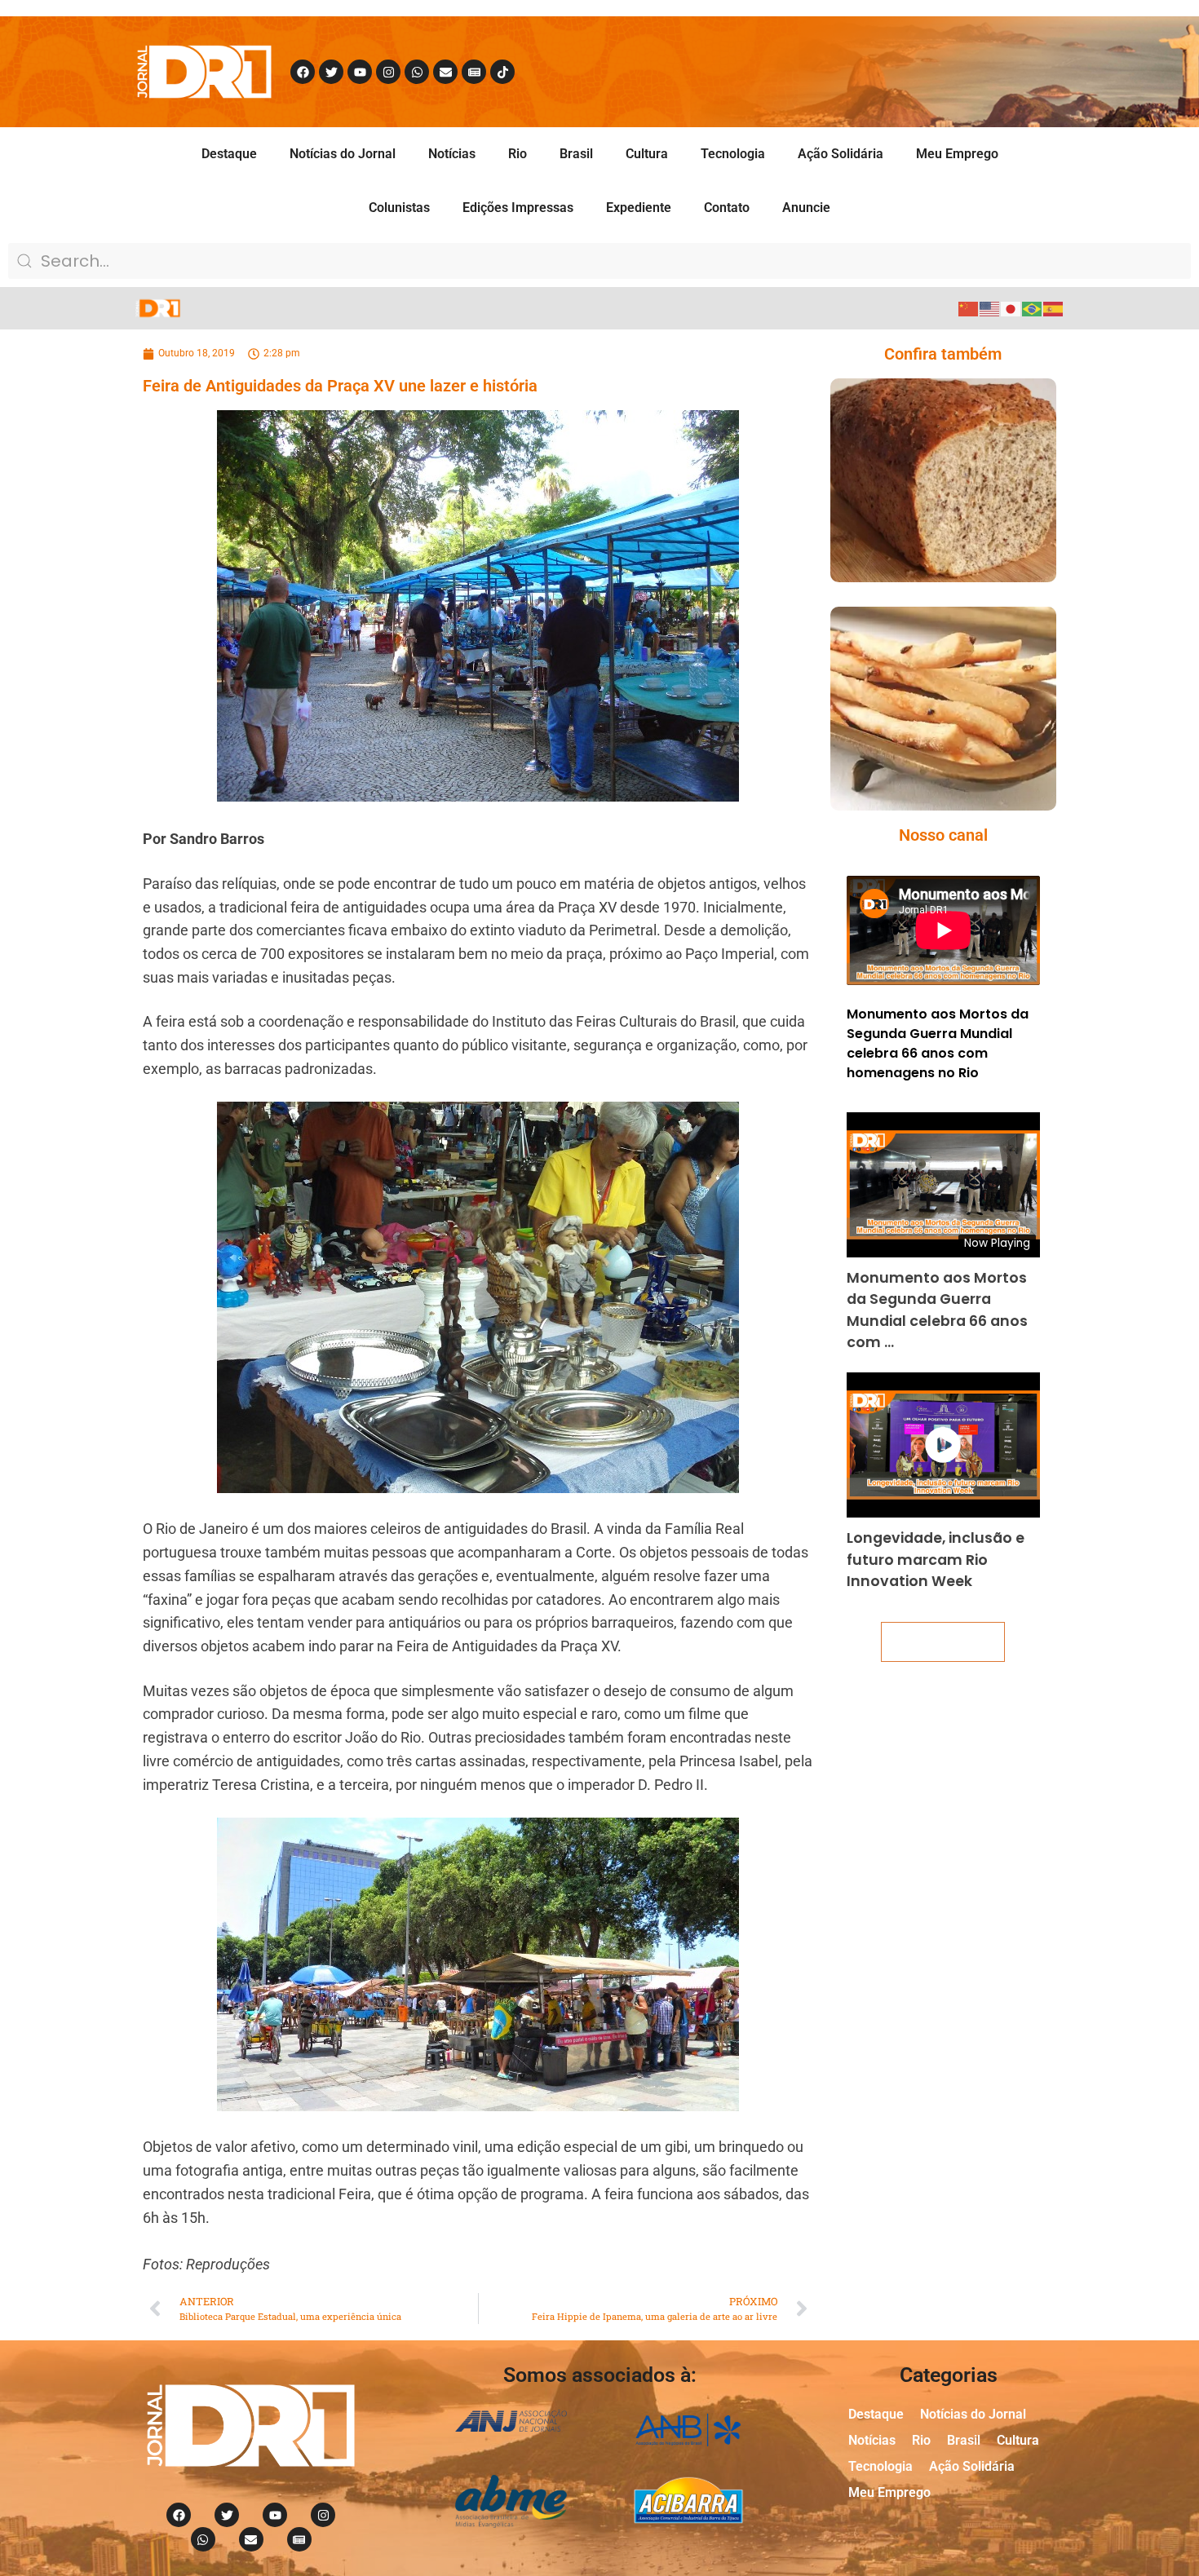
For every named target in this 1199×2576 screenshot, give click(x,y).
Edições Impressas (518, 208)
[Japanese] (1011, 308)
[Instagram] (388, 72)
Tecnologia (733, 154)
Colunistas (399, 208)
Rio (518, 154)
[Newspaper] (474, 72)
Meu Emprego (957, 154)
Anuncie (806, 208)
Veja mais (943, 1642)
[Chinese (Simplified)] (969, 308)
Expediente (639, 208)
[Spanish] (1054, 308)
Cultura (647, 154)
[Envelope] (445, 72)
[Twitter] (331, 72)
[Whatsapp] (417, 72)
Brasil (576, 154)
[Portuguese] (1033, 308)
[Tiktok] (502, 72)
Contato (727, 208)
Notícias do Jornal (343, 154)
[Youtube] (360, 72)
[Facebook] (303, 72)
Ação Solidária (841, 154)
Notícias (452, 154)
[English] (990, 308)
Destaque (229, 154)
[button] (920, 513)
